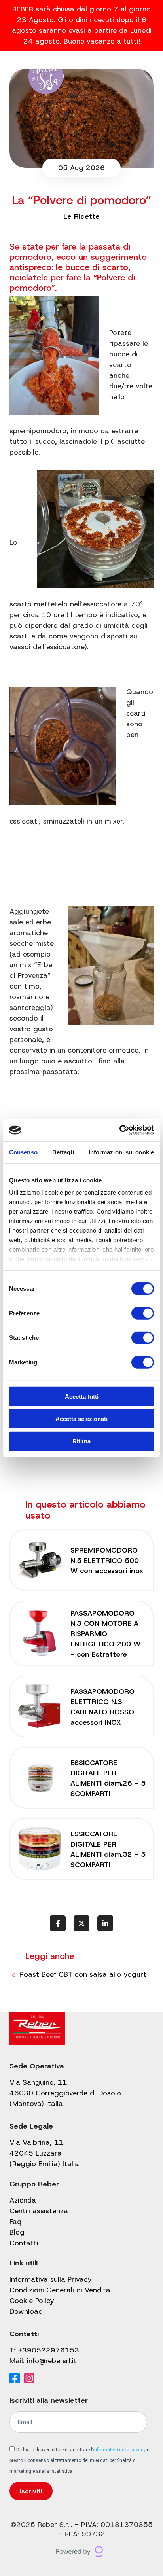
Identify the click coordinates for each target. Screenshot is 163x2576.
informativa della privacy (119, 2450)
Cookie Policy (32, 2301)
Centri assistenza (39, 2211)
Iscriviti (31, 2491)
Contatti (24, 2243)
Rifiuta (81, 1441)
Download (26, 2311)
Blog (17, 2232)
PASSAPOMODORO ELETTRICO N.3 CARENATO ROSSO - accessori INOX (105, 1707)
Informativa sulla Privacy (51, 2279)
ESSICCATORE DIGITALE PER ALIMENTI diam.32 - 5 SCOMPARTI (108, 1849)
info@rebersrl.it (52, 2361)
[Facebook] (15, 2379)
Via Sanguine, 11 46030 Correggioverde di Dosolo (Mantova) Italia (65, 2093)
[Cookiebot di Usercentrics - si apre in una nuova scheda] (119, 1130)
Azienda (23, 2200)
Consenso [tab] (23, 1152)
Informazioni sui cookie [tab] (121, 1152)
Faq (15, 2222)
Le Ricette (81, 216)
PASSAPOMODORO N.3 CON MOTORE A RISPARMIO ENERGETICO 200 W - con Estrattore (105, 1634)
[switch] (143, 1313)
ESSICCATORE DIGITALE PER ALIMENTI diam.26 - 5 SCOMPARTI (108, 1778)
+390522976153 (48, 2350)
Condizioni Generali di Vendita (60, 2290)
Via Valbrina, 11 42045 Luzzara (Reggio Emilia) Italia (44, 2153)
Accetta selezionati (81, 1419)
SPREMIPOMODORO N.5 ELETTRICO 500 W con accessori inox (107, 1561)
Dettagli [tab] (63, 1152)
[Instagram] (29, 2379)
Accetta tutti (82, 1396)
